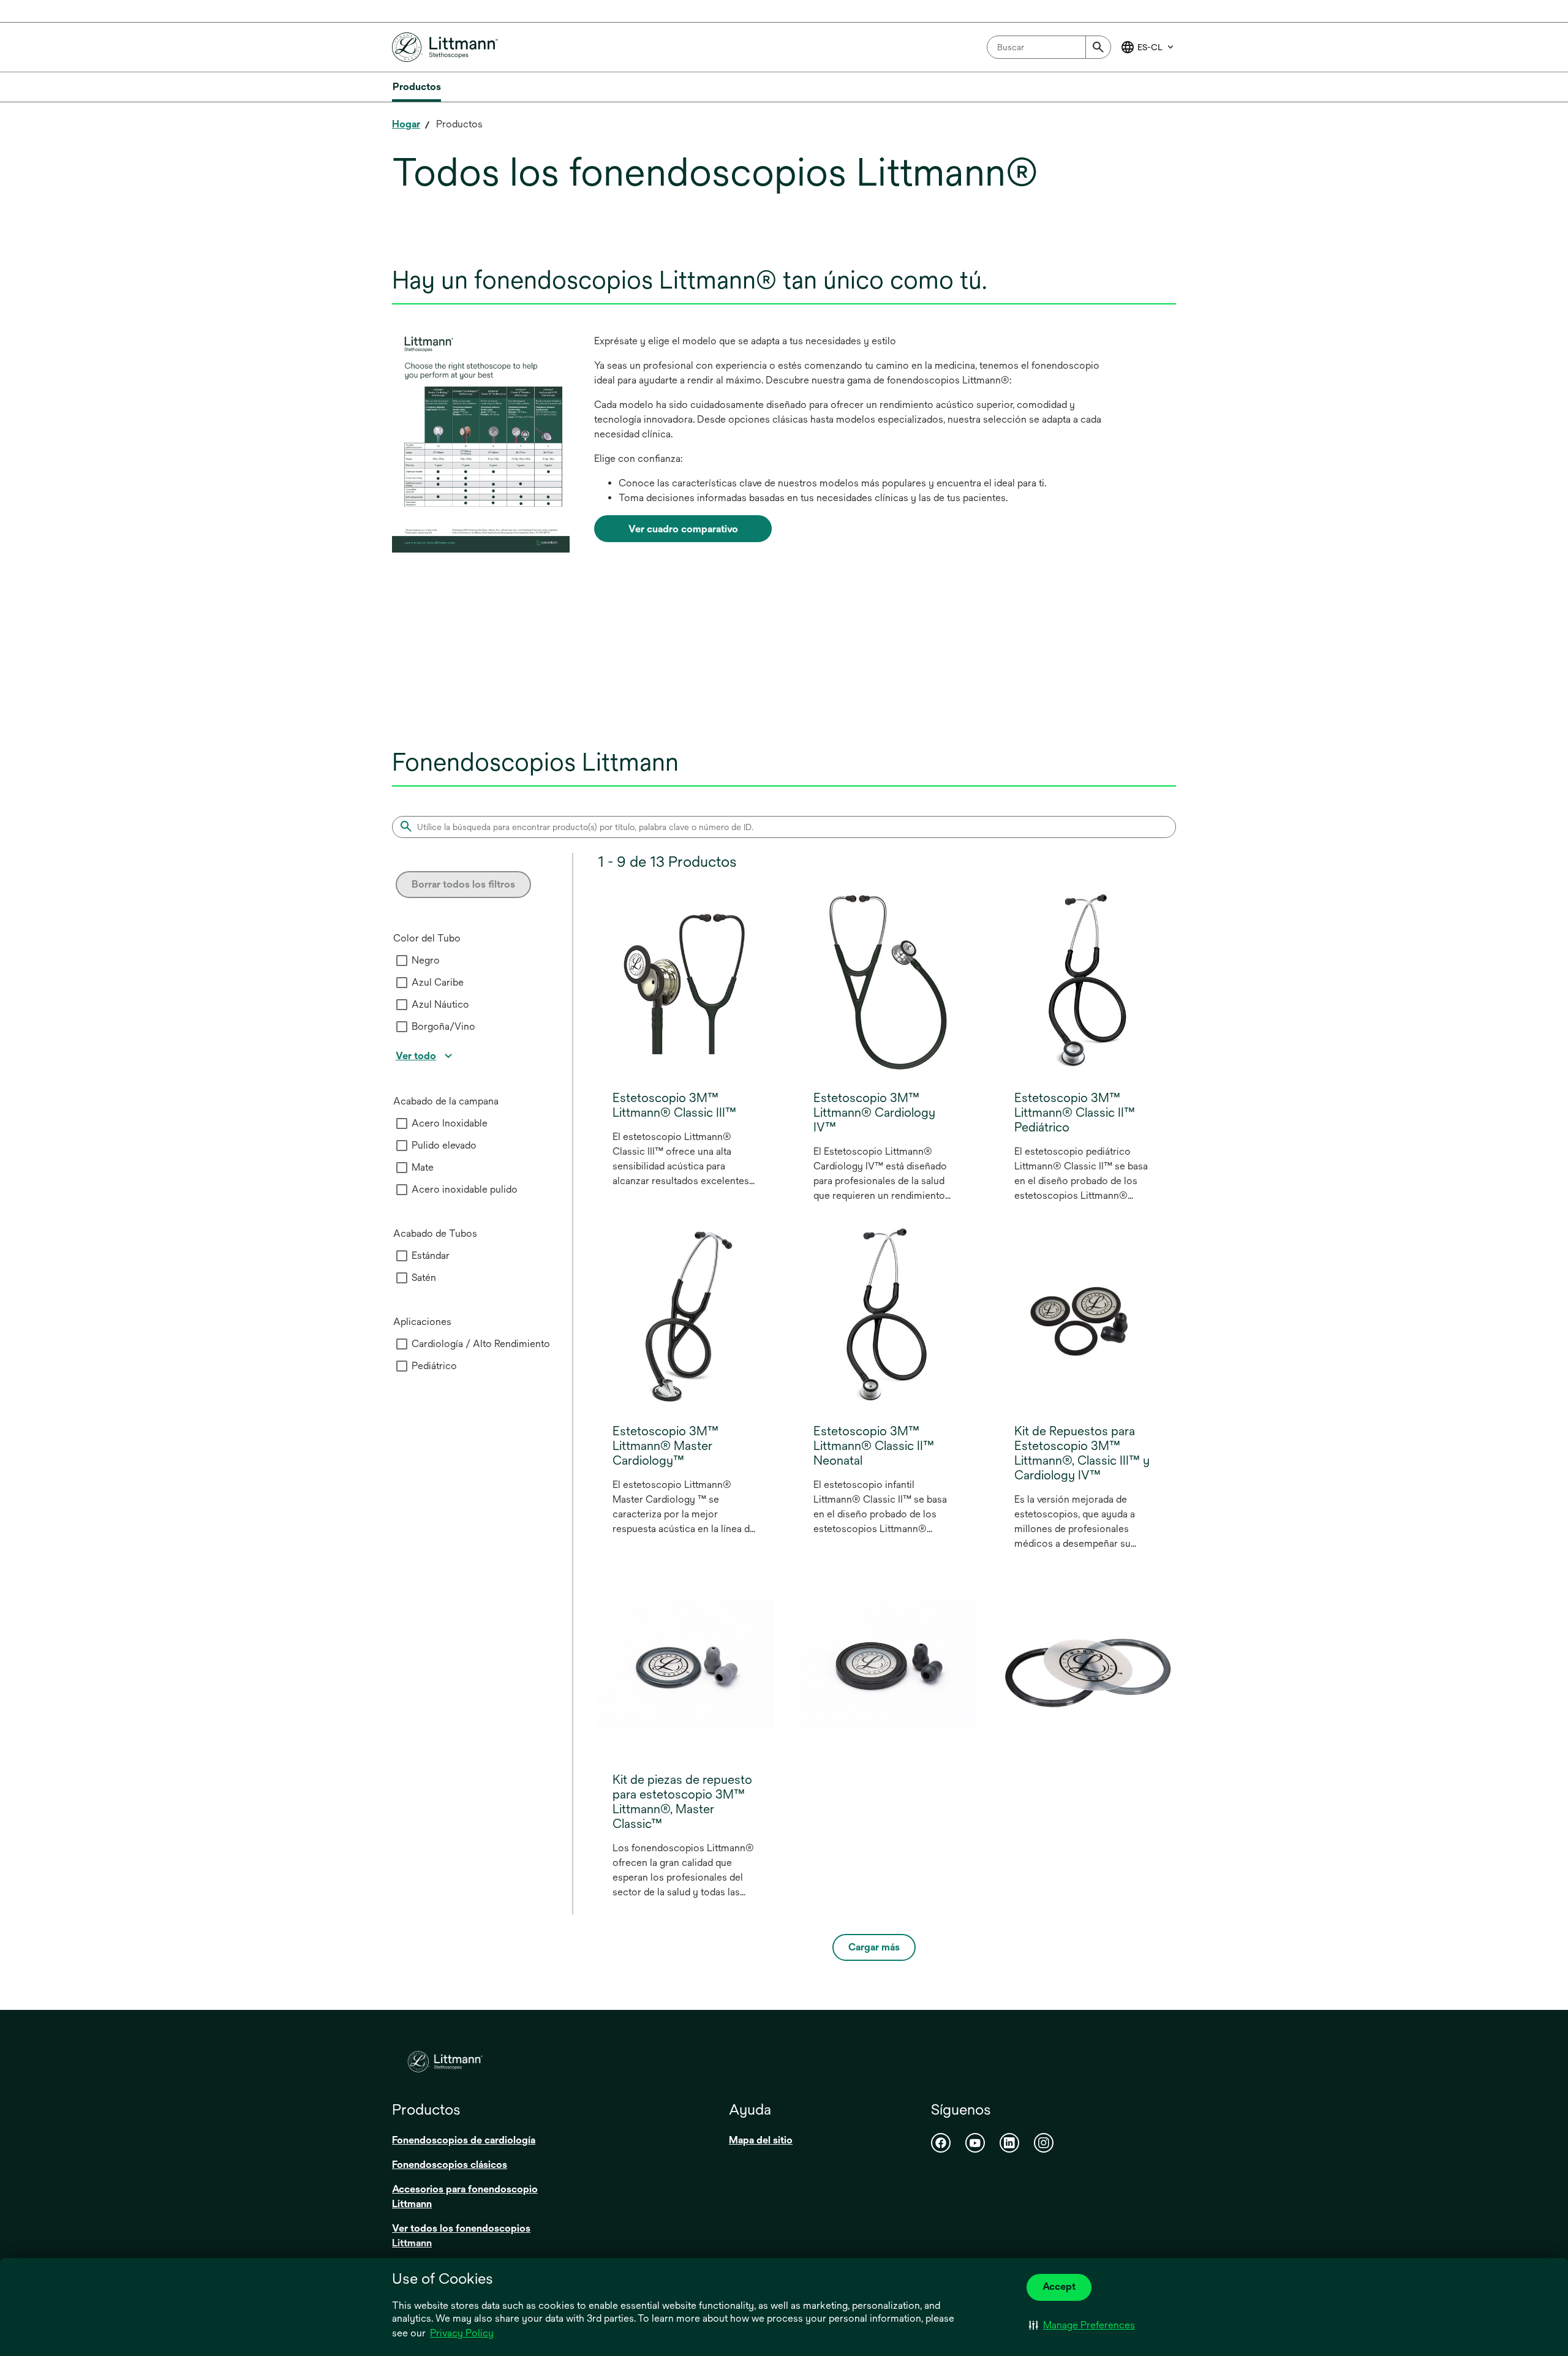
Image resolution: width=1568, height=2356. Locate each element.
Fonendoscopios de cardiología (464, 2140)
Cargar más (874, 1947)
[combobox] (1049, 47)
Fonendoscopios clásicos (450, 2165)
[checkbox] (402, 961)
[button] (1082, 2325)
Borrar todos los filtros (463, 884)
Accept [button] (1059, 2286)
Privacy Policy (462, 2333)
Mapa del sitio (761, 2140)
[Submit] (1098, 47)
